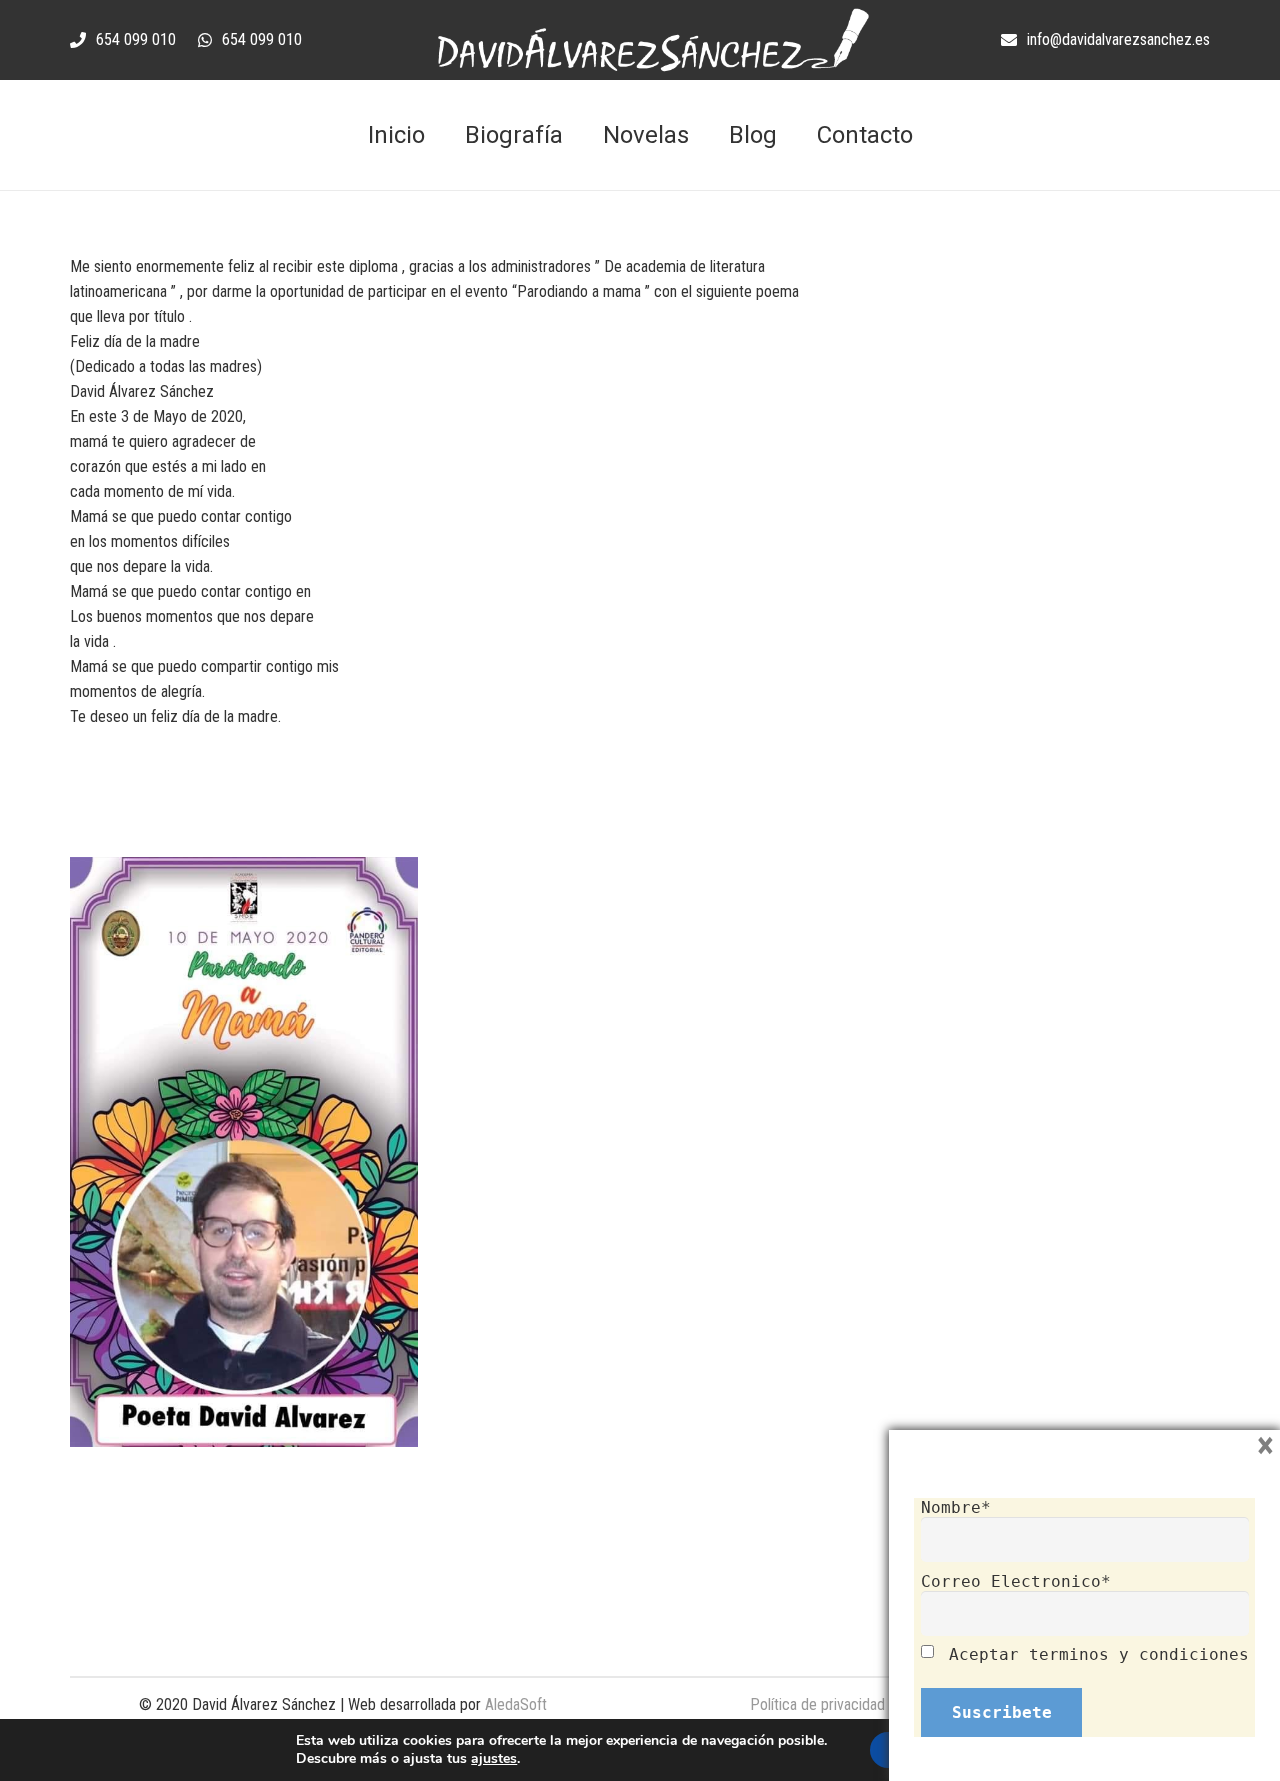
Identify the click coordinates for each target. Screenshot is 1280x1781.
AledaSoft (516, 1704)
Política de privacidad (817, 1704)
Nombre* (956, 1507)
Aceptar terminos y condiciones (1099, 1654)
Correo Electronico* (1016, 1581)
